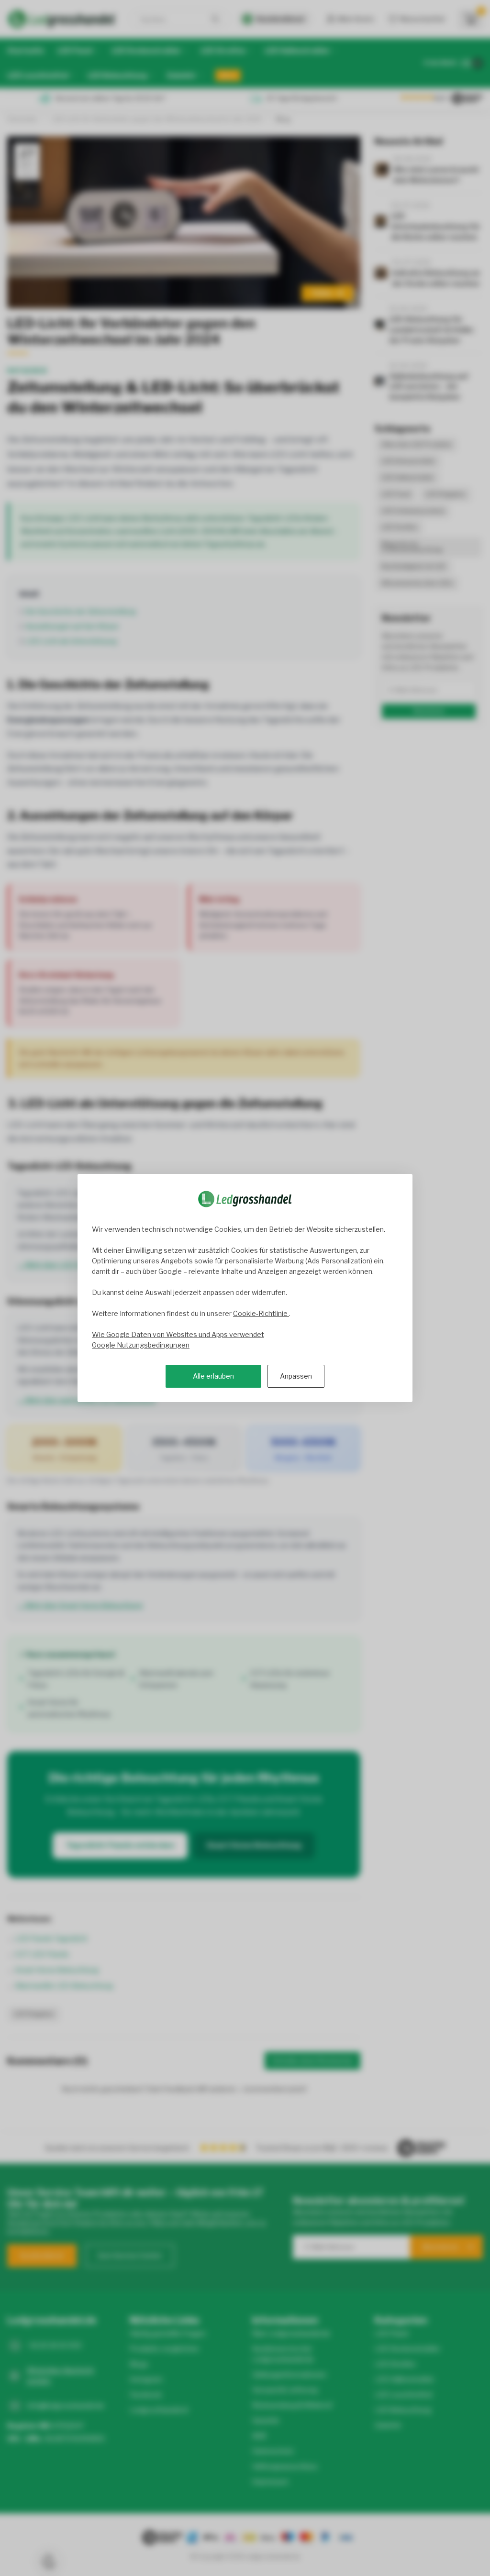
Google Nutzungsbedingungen (141, 1345)
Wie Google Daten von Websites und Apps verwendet (178, 1334)
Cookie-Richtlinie (261, 1313)
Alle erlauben (213, 1376)
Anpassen (296, 1376)
